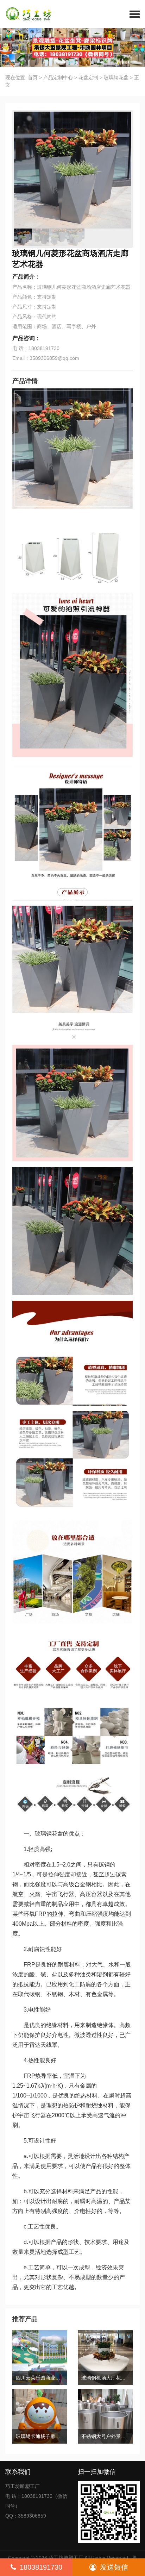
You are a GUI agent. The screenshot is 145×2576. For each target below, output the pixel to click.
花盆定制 (88, 77)
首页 (33, 77)
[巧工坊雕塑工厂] (26, 14)
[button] (135, 14)
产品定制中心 (58, 77)
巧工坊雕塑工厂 (66, 2558)
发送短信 (114, 2567)
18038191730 (41, 2567)
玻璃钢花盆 (116, 77)
